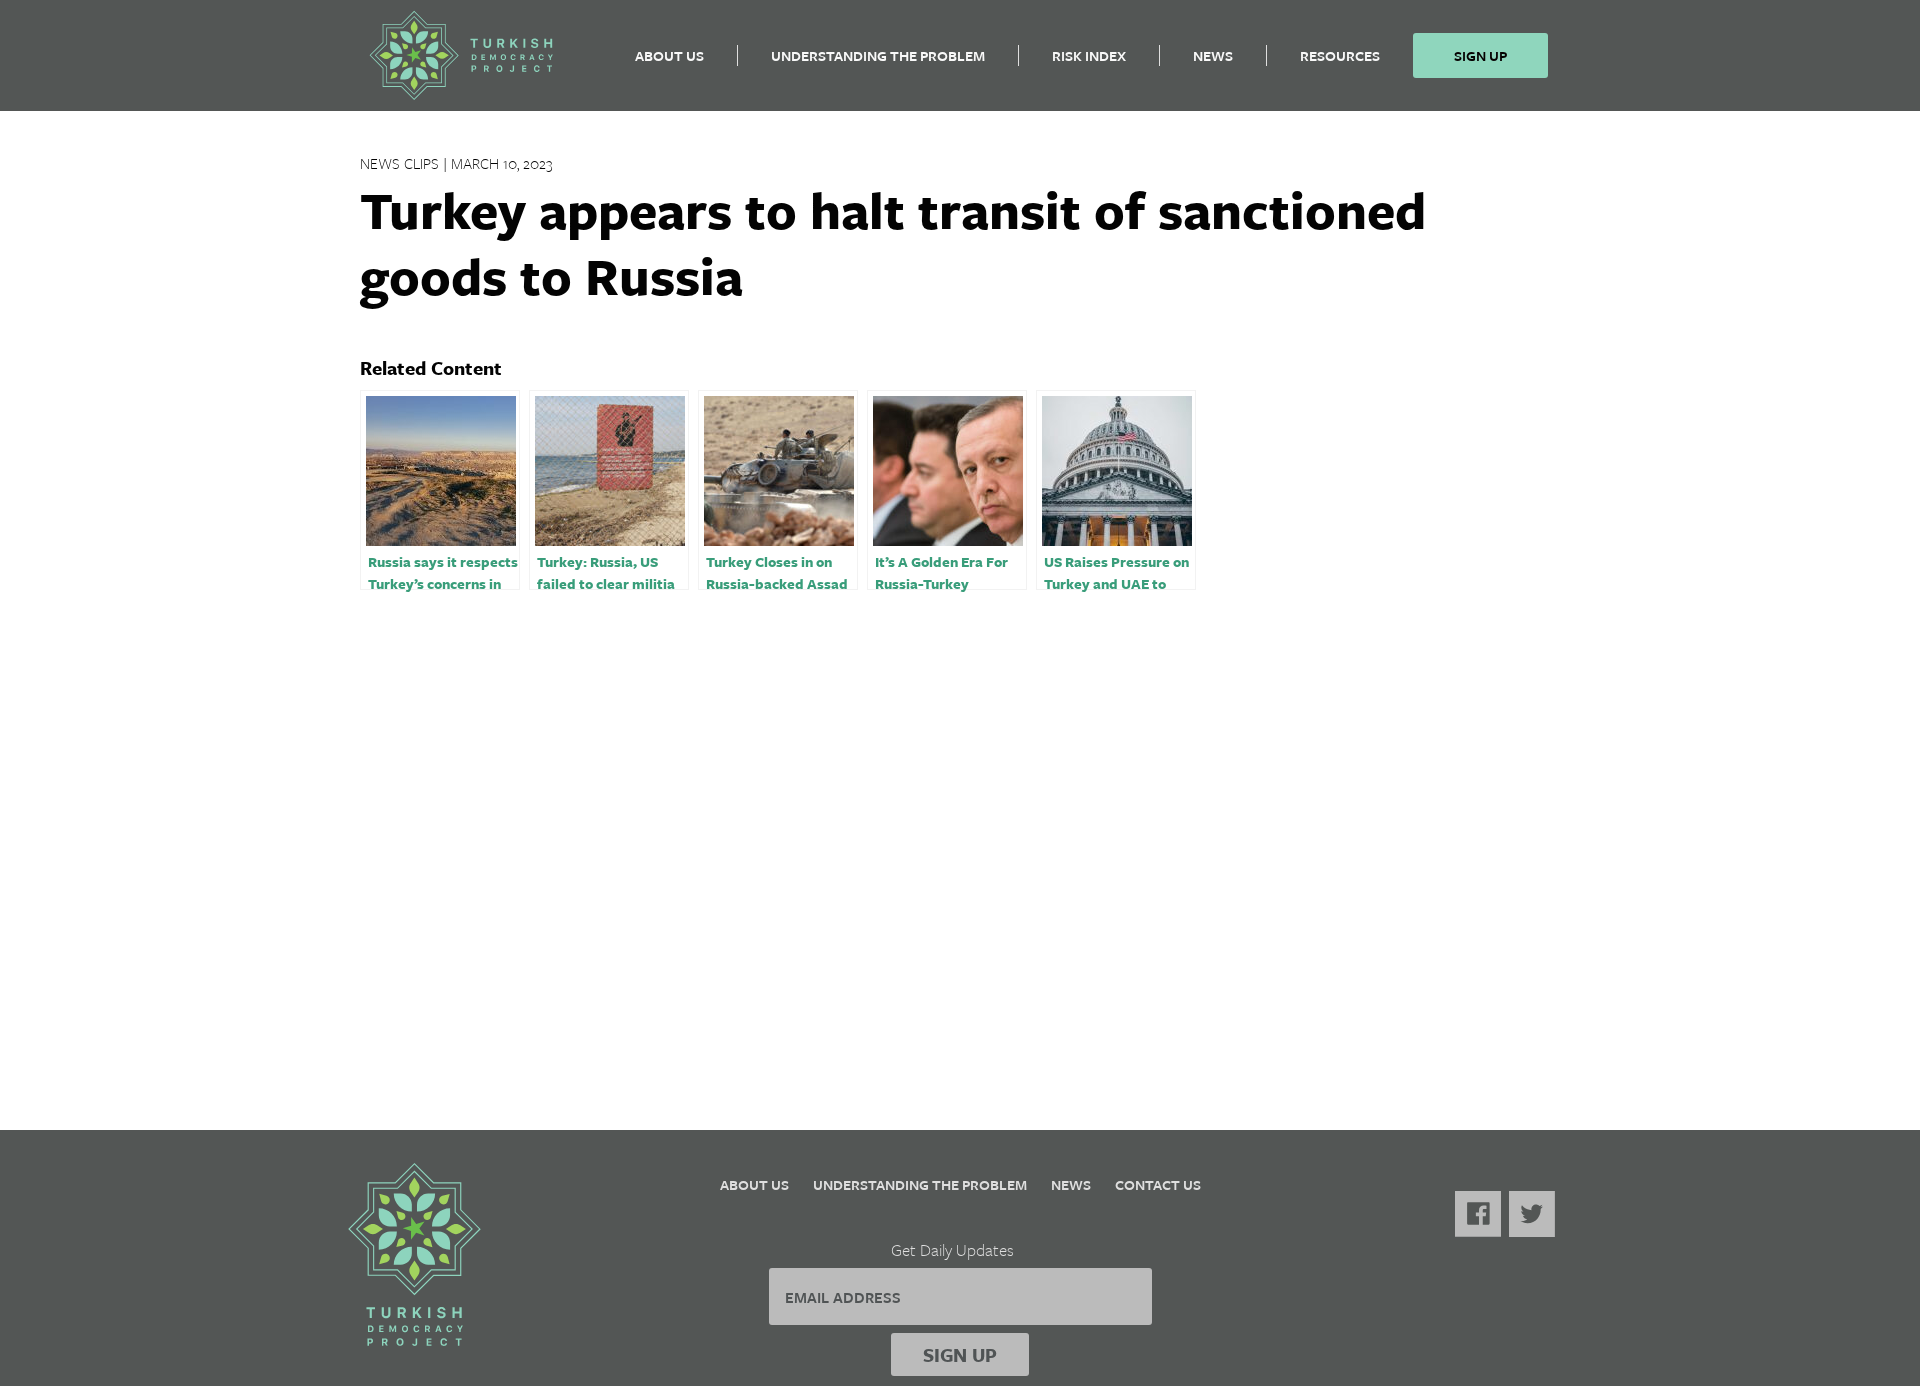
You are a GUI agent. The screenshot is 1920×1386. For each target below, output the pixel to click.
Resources (1340, 55)
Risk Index (1089, 55)
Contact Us (1158, 1184)
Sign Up (1480, 55)
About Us (669, 55)
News (1213, 55)
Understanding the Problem (878, 55)
